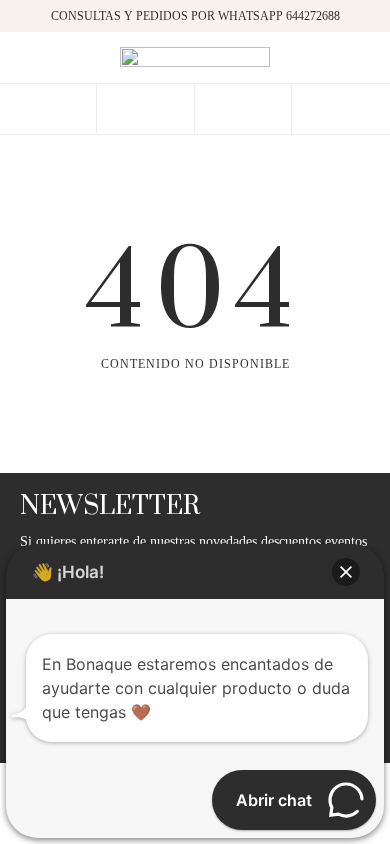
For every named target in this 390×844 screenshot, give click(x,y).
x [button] (360, 22)
